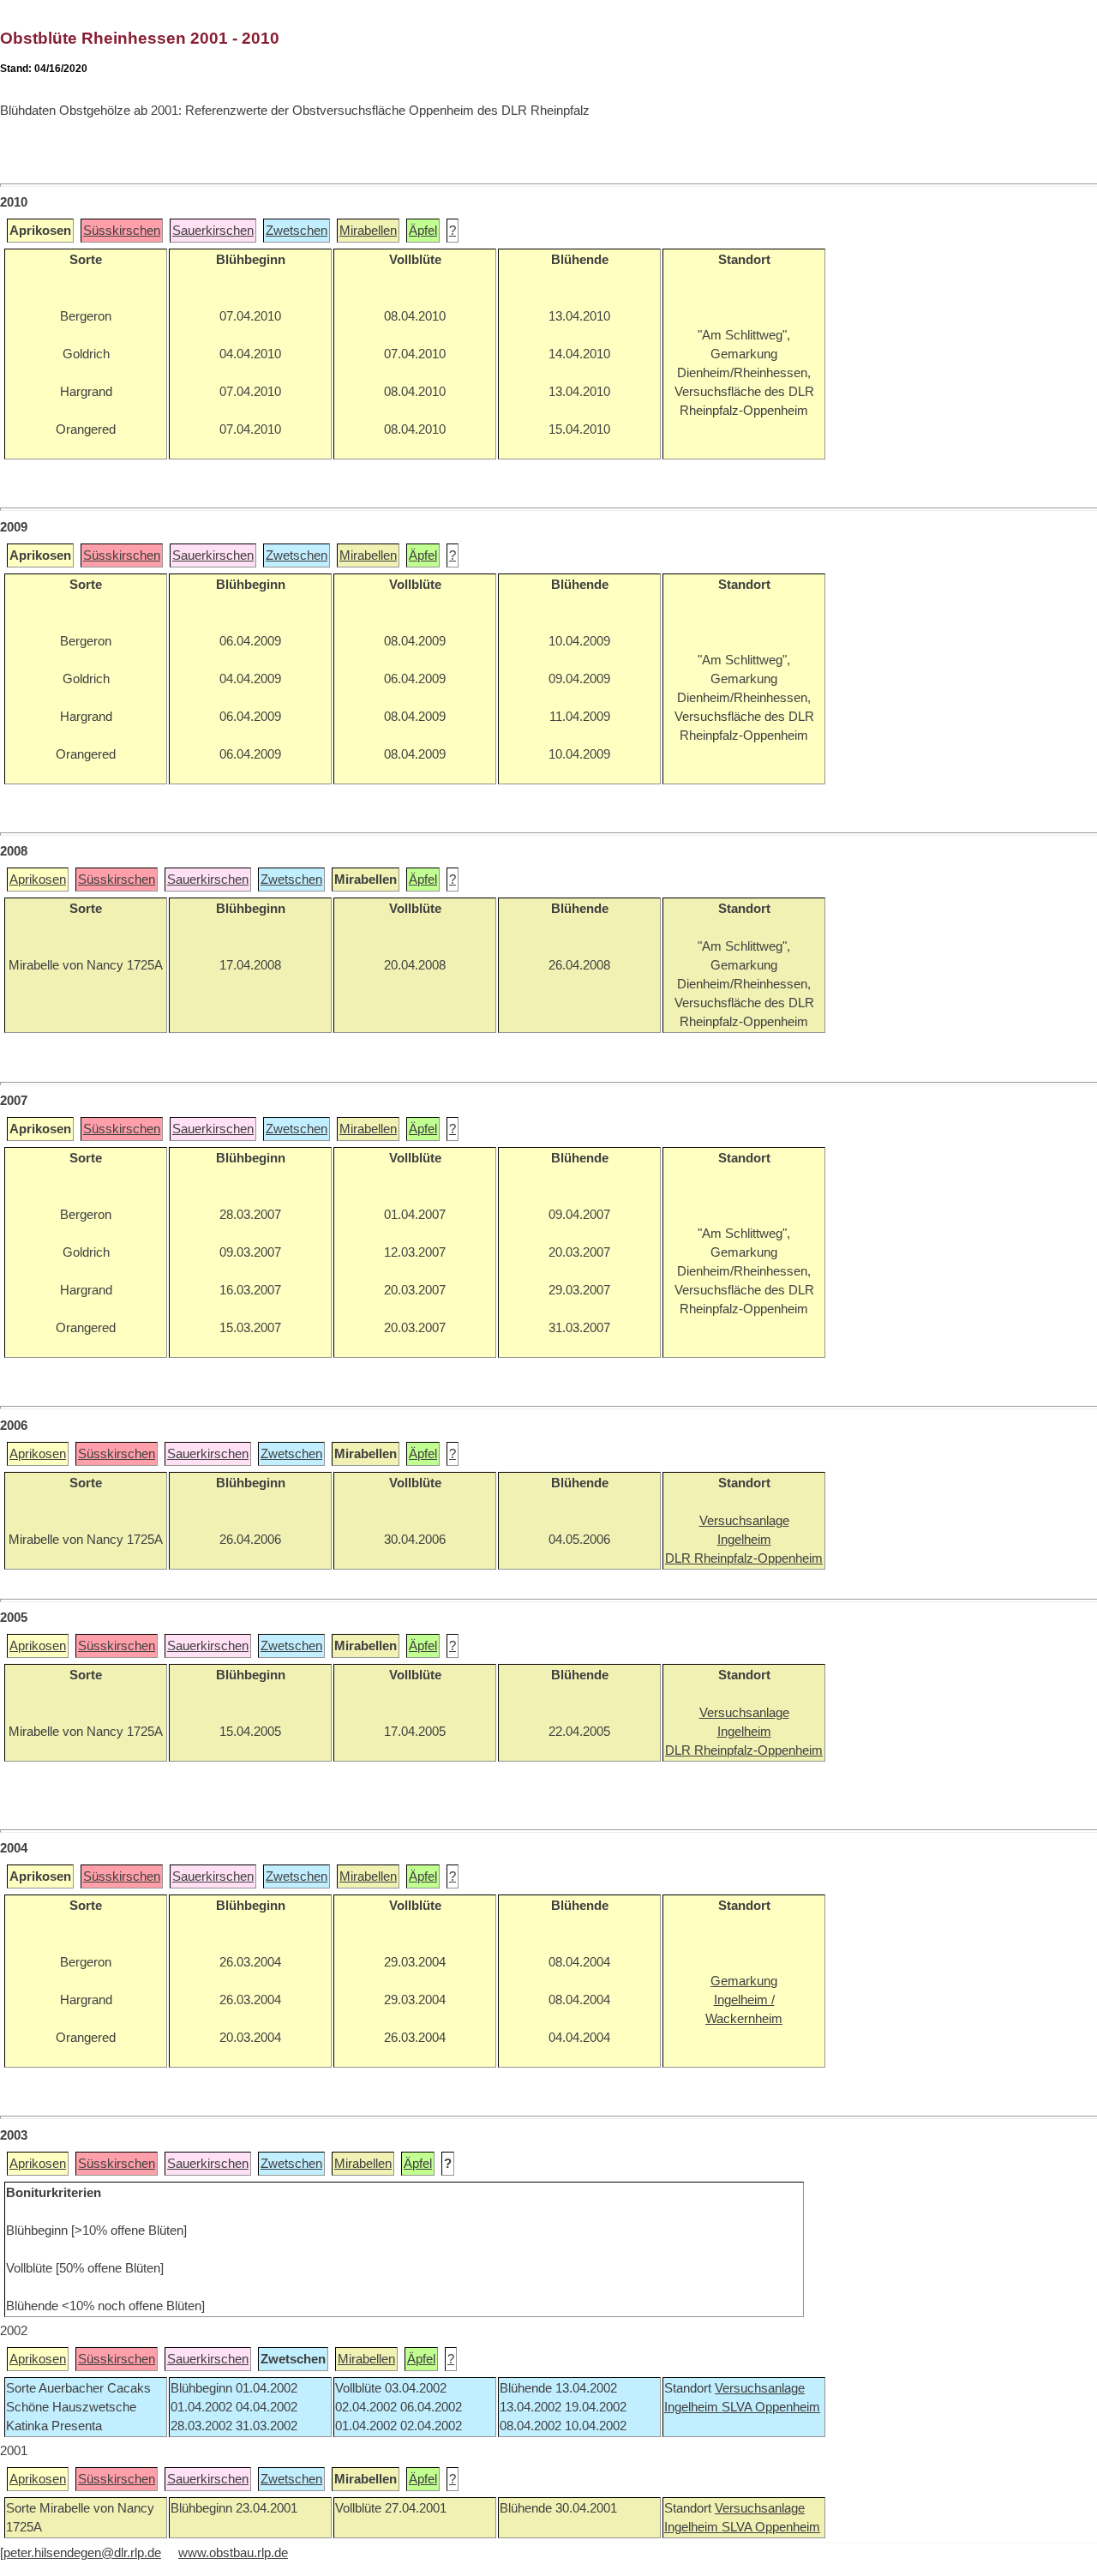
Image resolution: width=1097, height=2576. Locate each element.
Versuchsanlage (760, 2388)
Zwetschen (297, 231)
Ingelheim (693, 2407)
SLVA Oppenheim (771, 2407)
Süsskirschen (122, 231)
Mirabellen (368, 231)
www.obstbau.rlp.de (233, 2553)
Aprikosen (38, 880)
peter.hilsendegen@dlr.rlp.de (82, 2553)
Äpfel (423, 231)
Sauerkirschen (213, 231)
